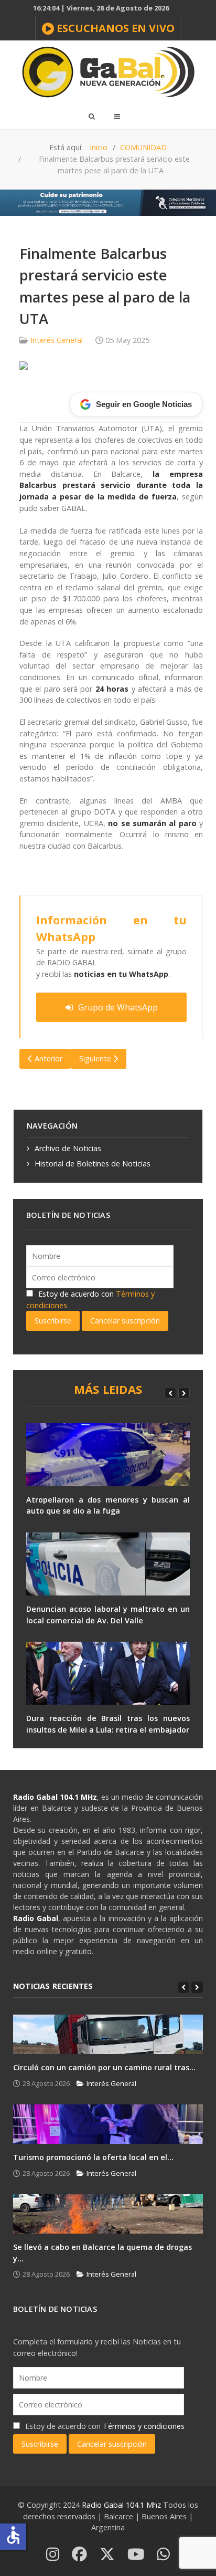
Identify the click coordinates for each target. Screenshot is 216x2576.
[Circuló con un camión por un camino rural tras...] (108, 2034)
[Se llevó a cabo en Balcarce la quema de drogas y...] (108, 2214)
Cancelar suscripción (125, 1321)
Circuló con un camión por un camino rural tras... (104, 2067)
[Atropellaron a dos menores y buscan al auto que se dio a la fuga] (108, 1455)
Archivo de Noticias (68, 1148)
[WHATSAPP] (163, 2555)
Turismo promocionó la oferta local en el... (93, 2157)
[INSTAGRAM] (53, 2555)
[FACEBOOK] (79, 2555)
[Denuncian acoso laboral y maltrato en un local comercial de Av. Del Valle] (108, 1564)
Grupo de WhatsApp (118, 1007)
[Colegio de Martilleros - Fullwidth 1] (108, 202)
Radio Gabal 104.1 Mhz (122, 2505)
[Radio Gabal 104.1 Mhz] (108, 72)
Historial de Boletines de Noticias (93, 1164)
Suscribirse (53, 1321)
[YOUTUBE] (136, 2555)
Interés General (57, 340)
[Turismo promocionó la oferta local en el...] (108, 2124)
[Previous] (170, 1393)
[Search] (91, 116)
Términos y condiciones (144, 2426)
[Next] (184, 1393)
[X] (107, 2555)
